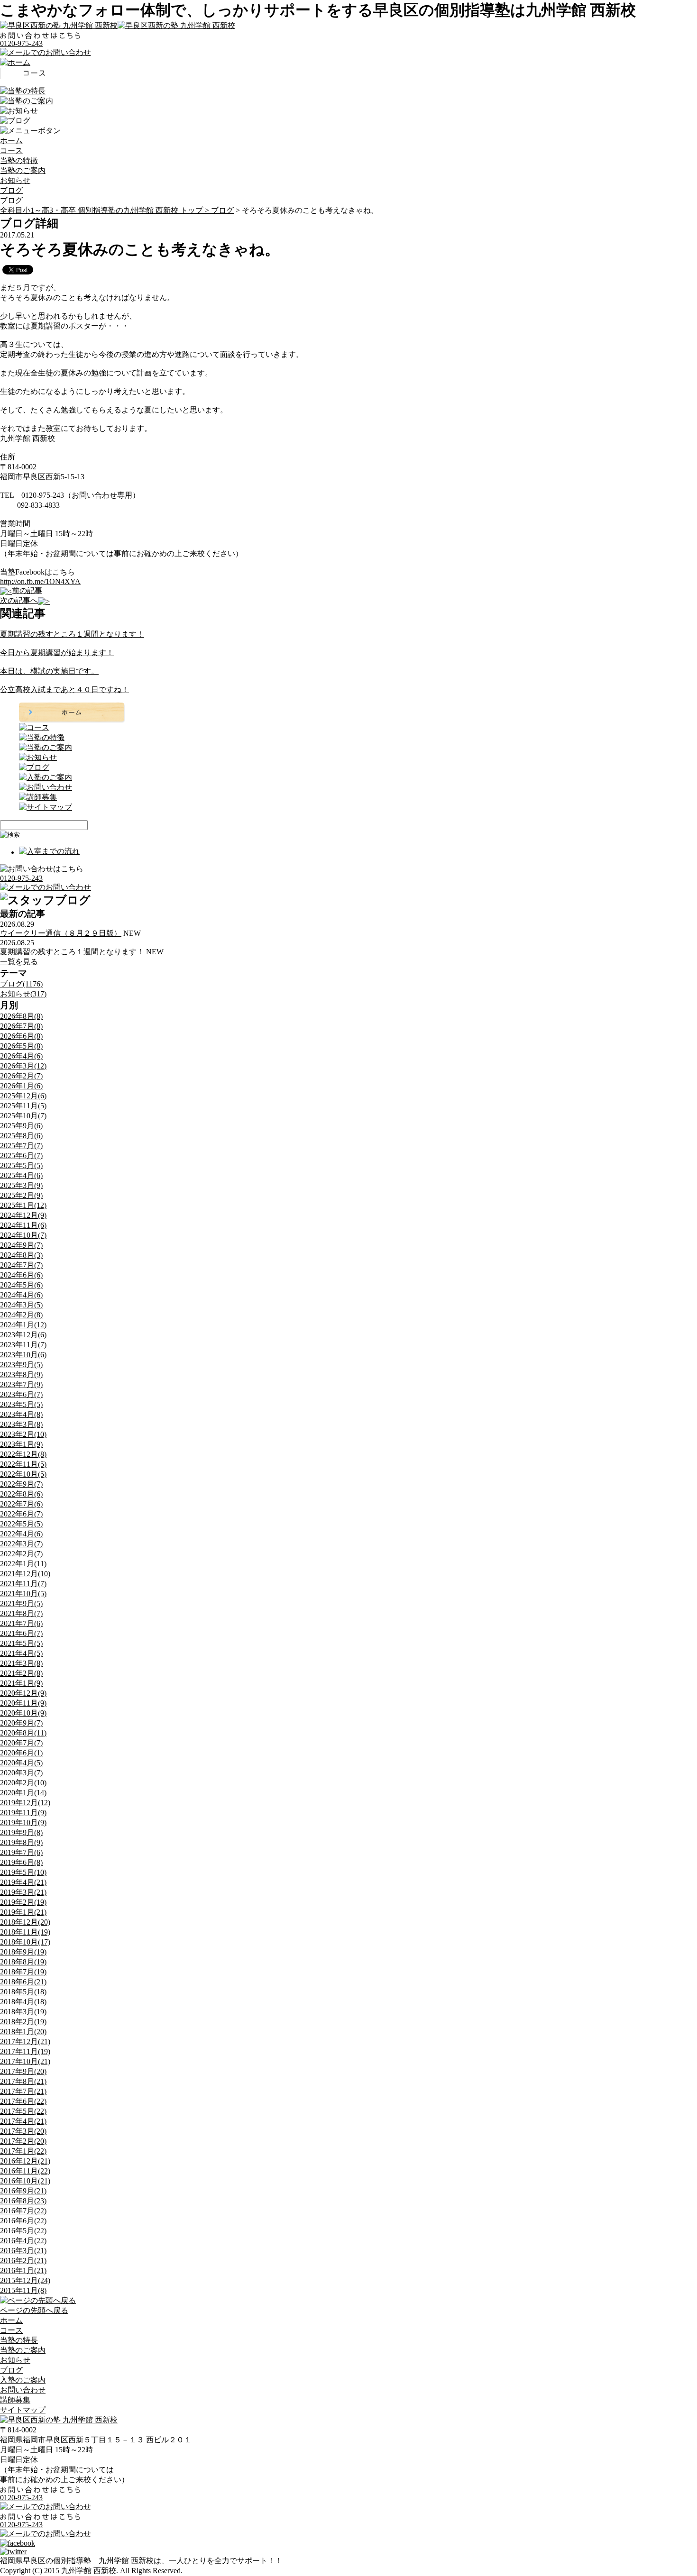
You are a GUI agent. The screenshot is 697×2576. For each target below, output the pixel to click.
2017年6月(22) (23, 2101)
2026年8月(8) (21, 1016)
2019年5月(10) (23, 1872)
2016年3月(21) (23, 2251)
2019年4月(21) (23, 1882)
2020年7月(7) (21, 1743)
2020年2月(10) (23, 1783)
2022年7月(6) (21, 1504)
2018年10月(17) (25, 1942)
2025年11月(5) (23, 1106)
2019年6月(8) (21, 1862)
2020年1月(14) (23, 1793)
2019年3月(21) (23, 1892)
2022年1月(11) (23, 1564)
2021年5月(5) (21, 1643)
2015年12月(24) (25, 2280)
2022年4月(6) (21, 1534)
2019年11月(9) (23, 1813)
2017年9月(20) (23, 2071)
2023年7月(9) (21, 1384)
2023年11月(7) (23, 1345)
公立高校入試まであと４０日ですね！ (64, 690)
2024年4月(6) (21, 1295)
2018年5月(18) (23, 1992)
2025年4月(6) (21, 1175)
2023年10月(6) (23, 1355)
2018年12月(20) (25, 1922)
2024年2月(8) (21, 1315)
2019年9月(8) (21, 1832)
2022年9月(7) (21, 1484)
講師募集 (15, 2400)
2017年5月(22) (23, 2111)
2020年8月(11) (23, 1733)
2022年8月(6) (21, 1494)
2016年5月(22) (23, 2231)
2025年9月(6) (21, 1126)
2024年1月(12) (23, 1325)
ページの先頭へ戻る (34, 2310)
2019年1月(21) (23, 1912)
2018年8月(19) (23, 1962)
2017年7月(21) (23, 2091)
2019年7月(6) (21, 1852)
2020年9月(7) (21, 1723)
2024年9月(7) (21, 1245)
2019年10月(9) (23, 1822)
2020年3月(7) (21, 1773)
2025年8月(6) (21, 1136)
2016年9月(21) (23, 2191)
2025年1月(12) (23, 1205)
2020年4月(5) (21, 1763)
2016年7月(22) (23, 2211)
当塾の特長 (19, 2340)
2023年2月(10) (23, 1434)
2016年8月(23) (23, 2201)
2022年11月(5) (23, 1464)
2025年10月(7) (23, 1116)
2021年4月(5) (21, 1653)
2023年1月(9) (21, 1444)
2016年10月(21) (25, 2181)
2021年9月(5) (21, 1603)
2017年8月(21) (23, 2081)
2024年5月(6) (21, 1285)
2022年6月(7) (21, 1514)
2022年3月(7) (21, 1544)
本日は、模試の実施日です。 (49, 671)
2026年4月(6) (21, 1056)
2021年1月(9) (21, 1683)
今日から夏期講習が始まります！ (57, 653)
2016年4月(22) (23, 2241)
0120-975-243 (21, 43)
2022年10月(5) (23, 1474)
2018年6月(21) (23, 1982)
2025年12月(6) (23, 1096)
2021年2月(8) (21, 1673)
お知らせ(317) (23, 994)
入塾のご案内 (23, 2380)
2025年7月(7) (21, 1146)
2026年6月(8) (21, 1036)
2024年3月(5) (21, 1305)
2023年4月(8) (21, 1414)
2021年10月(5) (23, 1594)
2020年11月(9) (23, 1703)
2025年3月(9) (21, 1185)
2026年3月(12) (23, 1066)
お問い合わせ (23, 2390)
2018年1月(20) (23, 2032)
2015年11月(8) (23, 2290)
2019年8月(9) (21, 1842)
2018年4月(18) (23, 2002)
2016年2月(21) (23, 2261)
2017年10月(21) (25, 2061)
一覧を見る (19, 962)
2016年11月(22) (25, 2171)
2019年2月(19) (23, 1902)
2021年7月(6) (21, 1623)
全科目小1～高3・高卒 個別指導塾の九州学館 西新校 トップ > (105, 210)
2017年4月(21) (23, 2121)
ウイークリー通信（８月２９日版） (61, 933)
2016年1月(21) (23, 2270)
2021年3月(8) (21, 1663)
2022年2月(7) (21, 1554)
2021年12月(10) (25, 1574)
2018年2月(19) (23, 2022)
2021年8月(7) (21, 1613)
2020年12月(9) (23, 1693)
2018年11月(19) (25, 1932)
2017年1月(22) (23, 2151)
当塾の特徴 (19, 160)
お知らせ (15, 180)
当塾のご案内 (23, 170)
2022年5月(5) (21, 1524)
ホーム (11, 141)
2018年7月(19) (23, 1972)
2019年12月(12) (25, 1803)
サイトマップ (23, 2410)
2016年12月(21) (25, 2161)
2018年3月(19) (23, 2012)
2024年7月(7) (21, 1265)
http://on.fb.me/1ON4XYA (40, 581)
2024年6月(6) (21, 1275)
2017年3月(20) (23, 2131)
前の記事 (27, 590)
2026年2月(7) (21, 1076)
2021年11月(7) (23, 1584)
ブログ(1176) (21, 984)
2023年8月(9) (21, 1375)
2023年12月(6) (23, 1335)
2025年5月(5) (21, 1165)
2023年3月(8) (21, 1424)
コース (11, 151)
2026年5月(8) (21, 1046)
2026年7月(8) (21, 1026)
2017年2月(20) (23, 2141)
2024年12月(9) (23, 1215)
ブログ (11, 190)
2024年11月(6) (23, 1225)
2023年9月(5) (21, 1365)
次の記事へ (19, 600)
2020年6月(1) (21, 1753)
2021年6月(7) (21, 1633)
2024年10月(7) (23, 1235)
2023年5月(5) (21, 1404)
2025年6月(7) (21, 1156)
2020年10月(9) (23, 1713)
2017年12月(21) (25, 2042)
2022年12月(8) (23, 1454)
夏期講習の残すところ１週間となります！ (72, 634)
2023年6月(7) (21, 1394)
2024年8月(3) (21, 1255)
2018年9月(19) (23, 1952)
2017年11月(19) (25, 2051)
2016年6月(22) (23, 2221)
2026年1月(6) (21, 1086)
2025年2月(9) (21, 1195)
